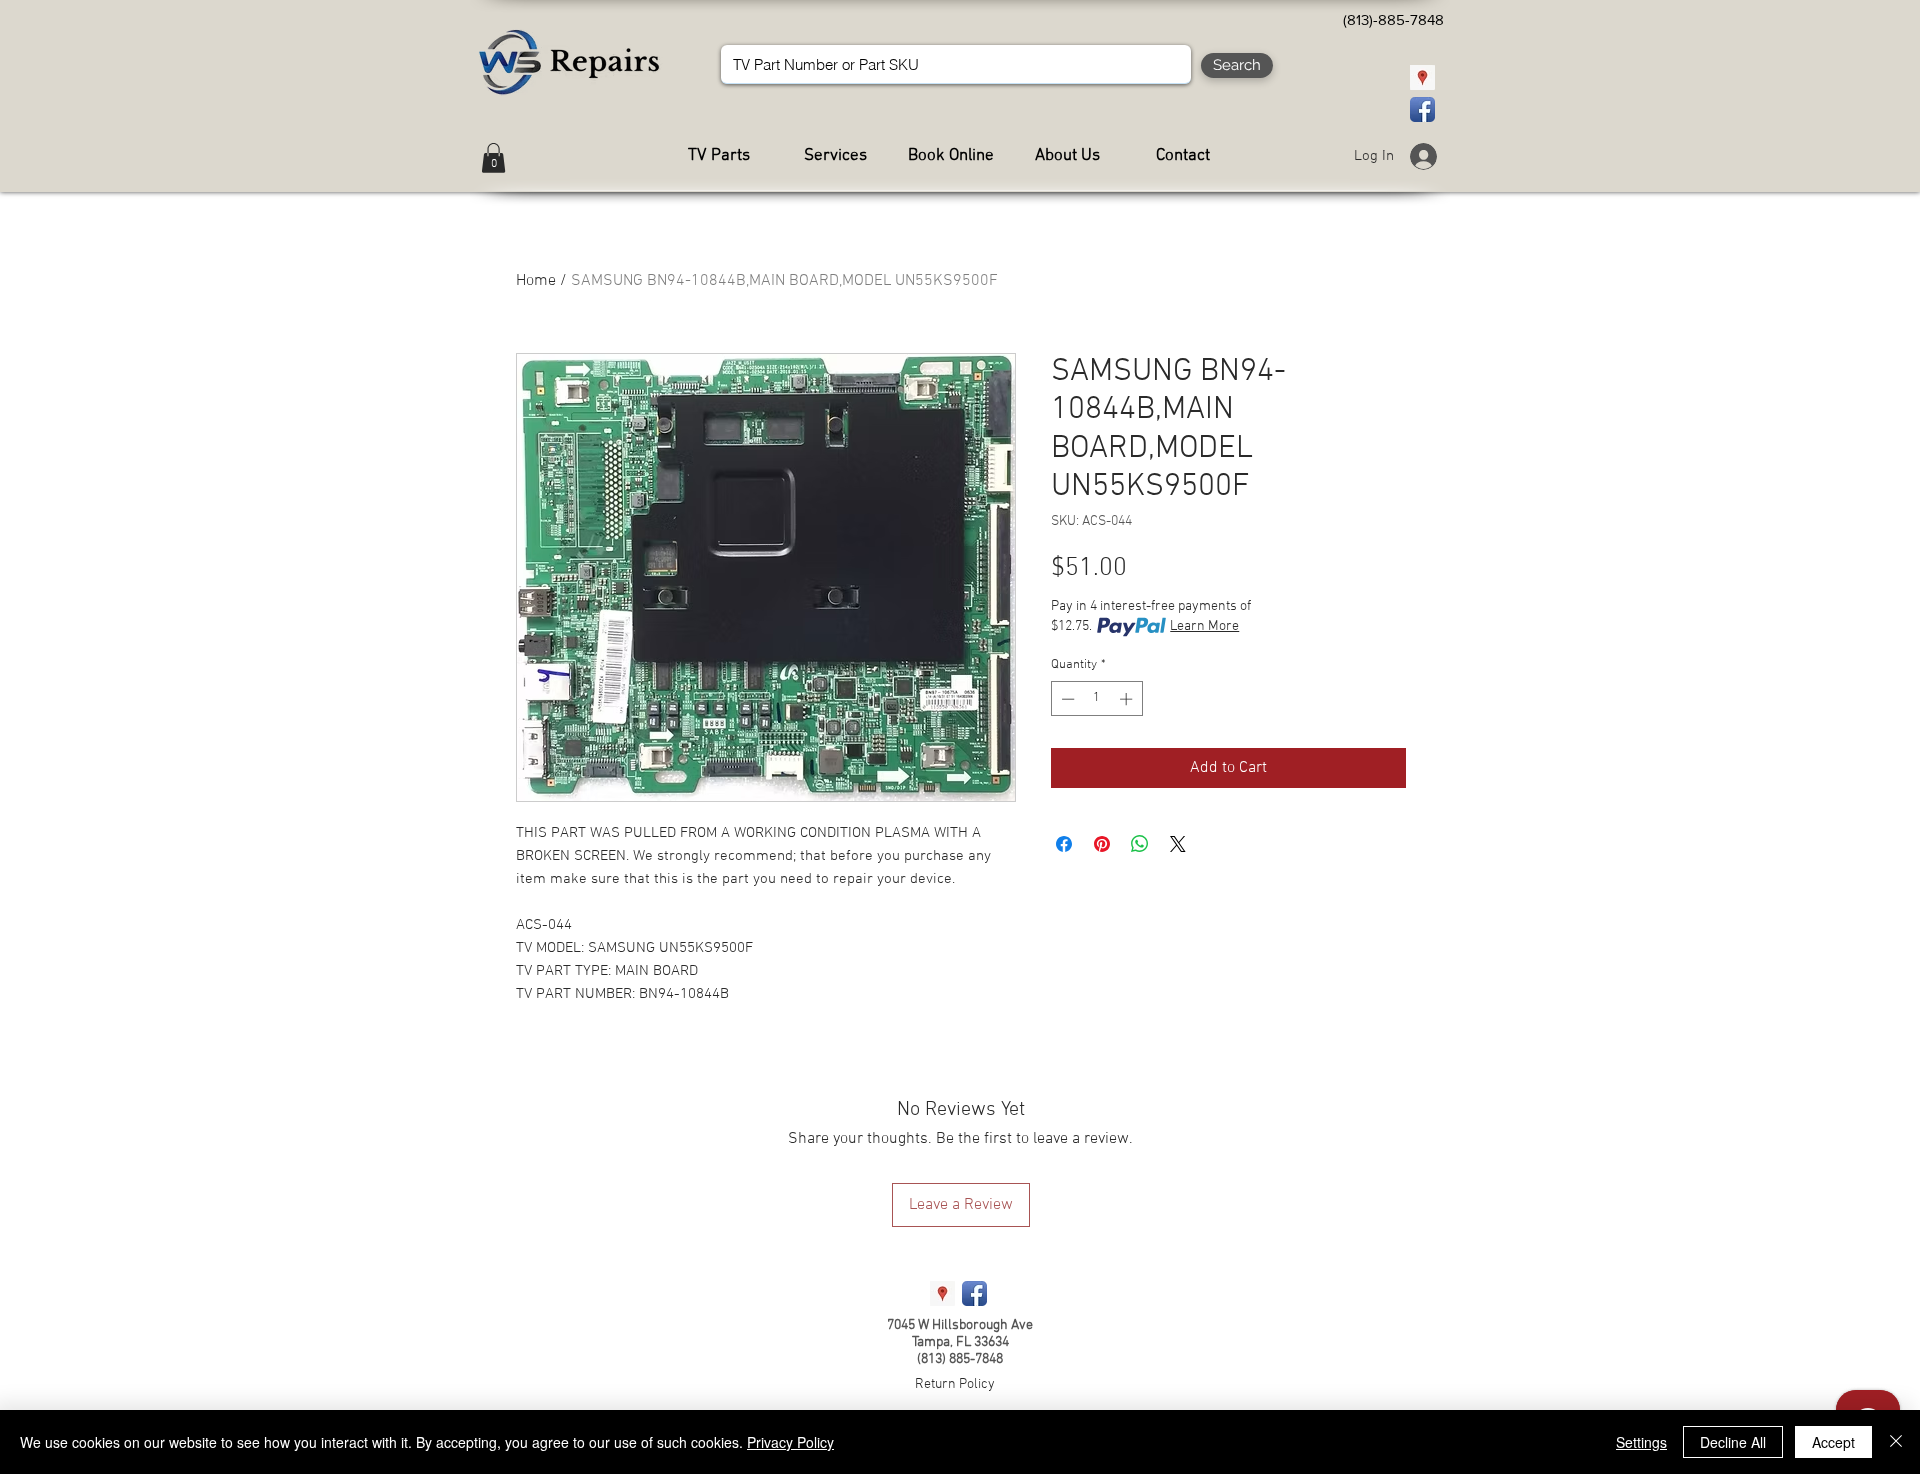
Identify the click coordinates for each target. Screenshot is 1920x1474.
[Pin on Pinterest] (1102, 844)
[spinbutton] (1096, 699)
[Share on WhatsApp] (1140, 844)
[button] (493, 158)
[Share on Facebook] (1064, 844)
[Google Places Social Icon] (1422, 77)
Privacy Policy (790, 1442)
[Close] (1896, 1442)
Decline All (1733, 1442)
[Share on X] (1178, 844)
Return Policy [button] (955, 1384)
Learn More (1204, 626)
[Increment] (1128, 699)
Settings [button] (1641, 1442)
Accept (1833, 1442)
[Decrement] (1066, 699)
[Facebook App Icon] (1422, 109)
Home (536, 281)
